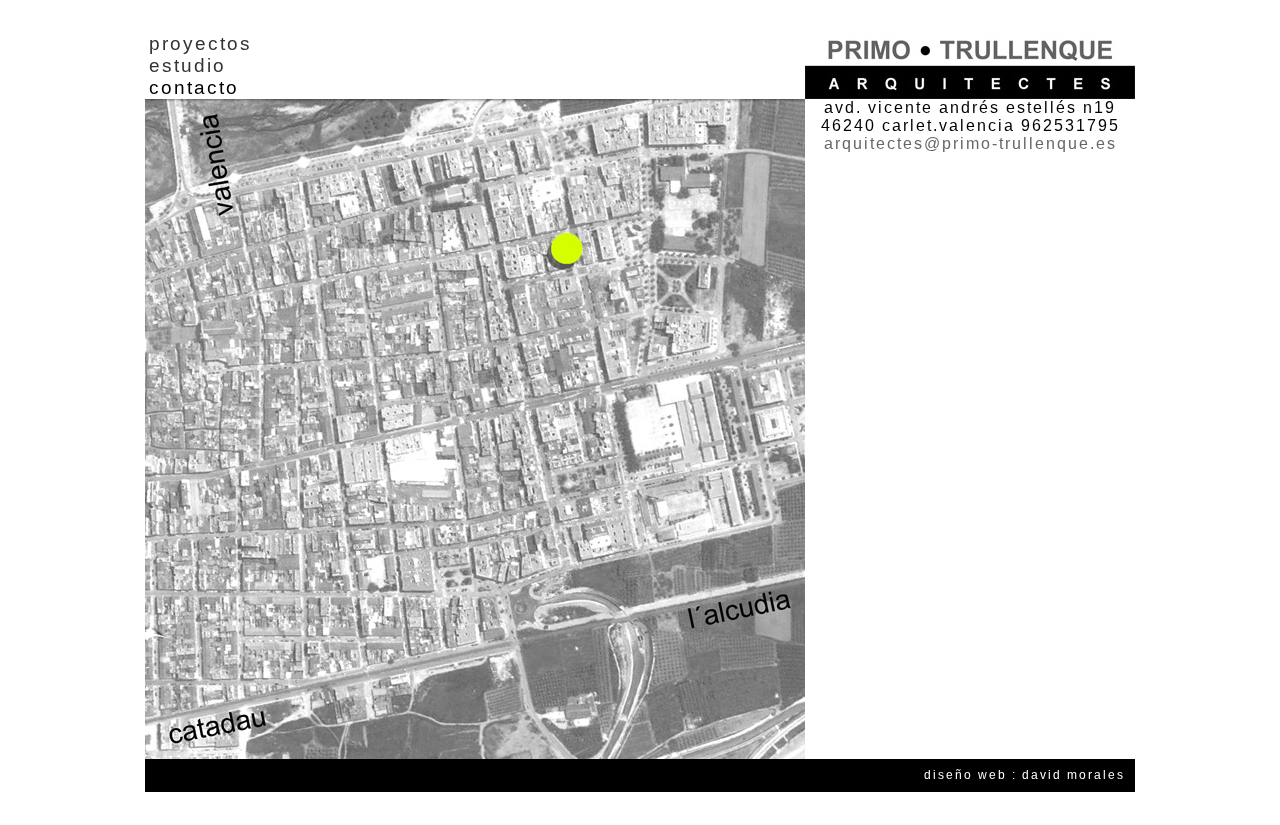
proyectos (200, 43)
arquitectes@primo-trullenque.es (970, 143)
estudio (187, 65)
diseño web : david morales (1024, 775)
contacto (194, 87)
